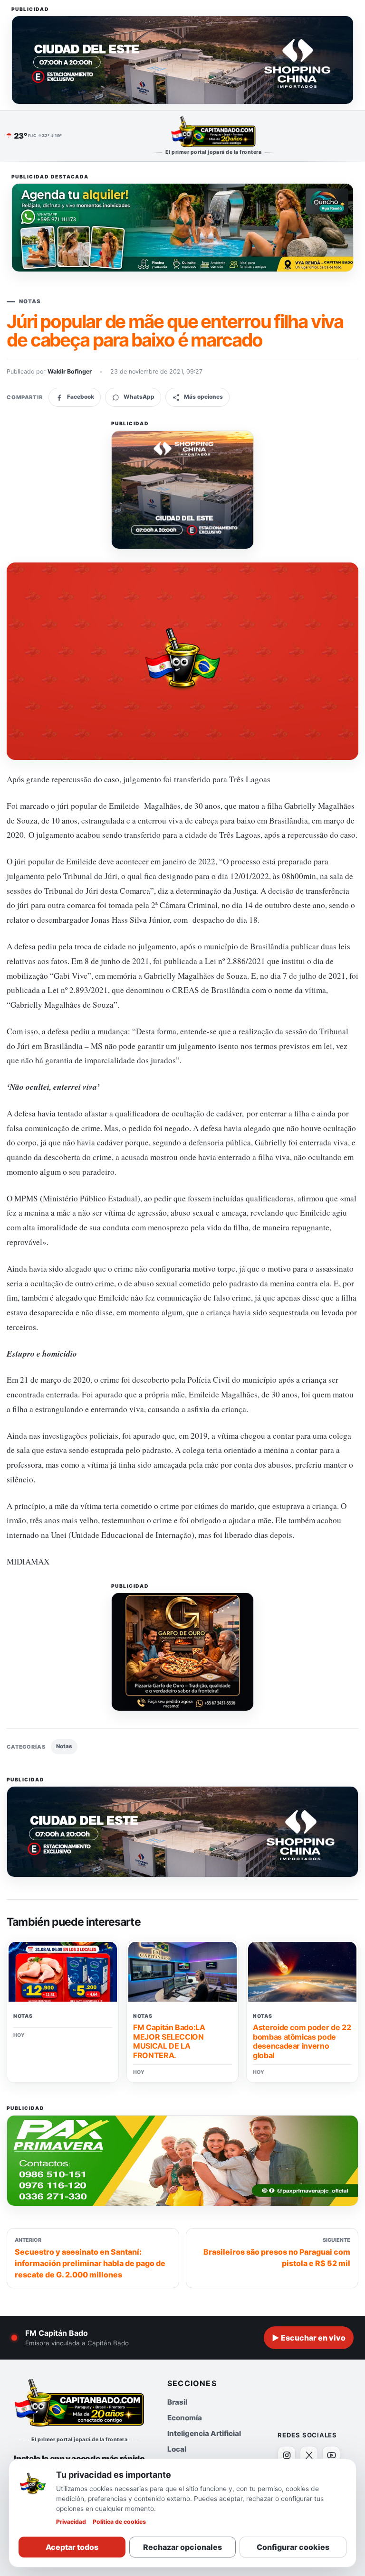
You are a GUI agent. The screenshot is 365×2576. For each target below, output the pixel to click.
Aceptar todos (72, 2547)
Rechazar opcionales (182, 2547)
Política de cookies (119, 2522)
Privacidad (71, 2522)
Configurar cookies (293, 2547)
